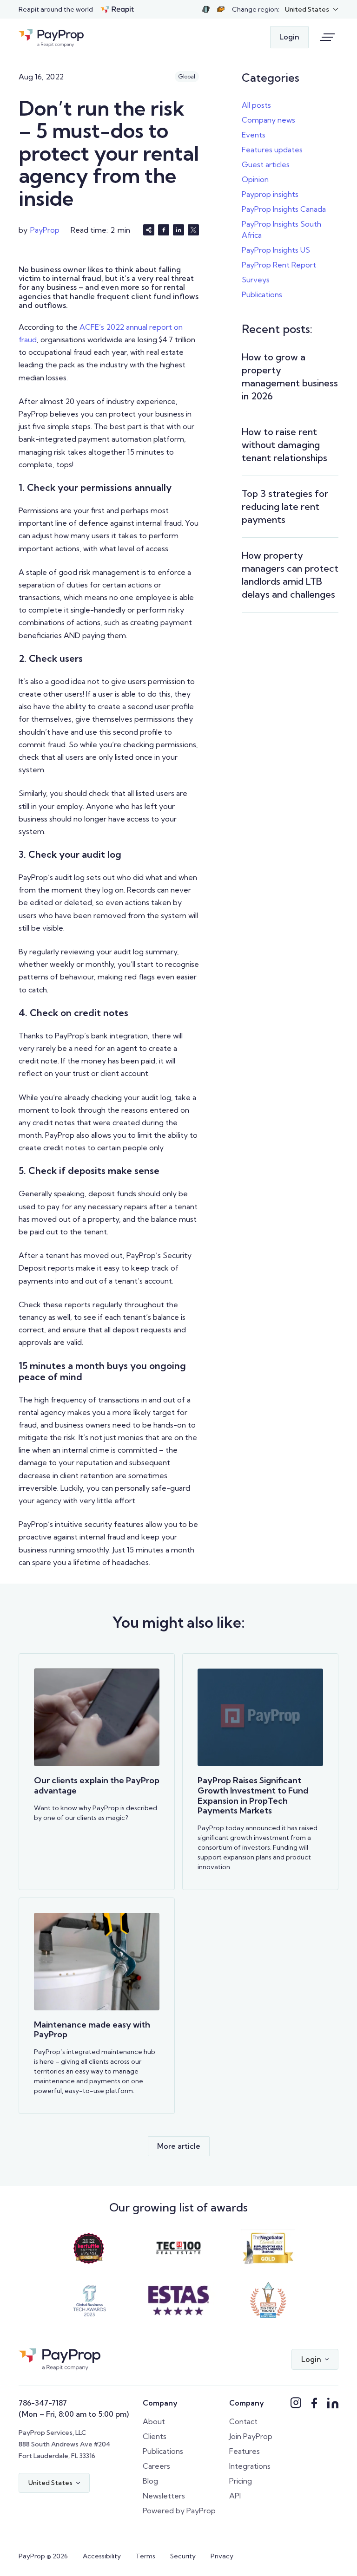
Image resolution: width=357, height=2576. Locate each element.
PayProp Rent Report (279, 265)
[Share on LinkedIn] (178, 230)
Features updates (272, 150)
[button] (312, 10)
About (154, 2421)
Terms (145, 2556)
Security (183, 2556)
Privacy (222, 2556)
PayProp (45, 230)
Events (254, 135)
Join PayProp (251, 2436)
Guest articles (266, 164)
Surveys (256, 280)
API (235, 2496)
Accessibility (102, 2556)
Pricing (241, 2481)
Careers (156, 2466)
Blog (150, 2481)
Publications (262, 294)
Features (245, 2451)
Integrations (250, 2466)
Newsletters (164, 2496)
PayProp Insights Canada (284, 209)
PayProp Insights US (276, 250)
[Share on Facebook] (164, 230)
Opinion (255, 179)
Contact (243, 2421)
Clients (155, 2436)
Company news (268, 120)
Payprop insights (270, 194)
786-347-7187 (43, 2403)
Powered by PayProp (179, 2511)
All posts (256, 105)
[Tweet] (193, 230)
